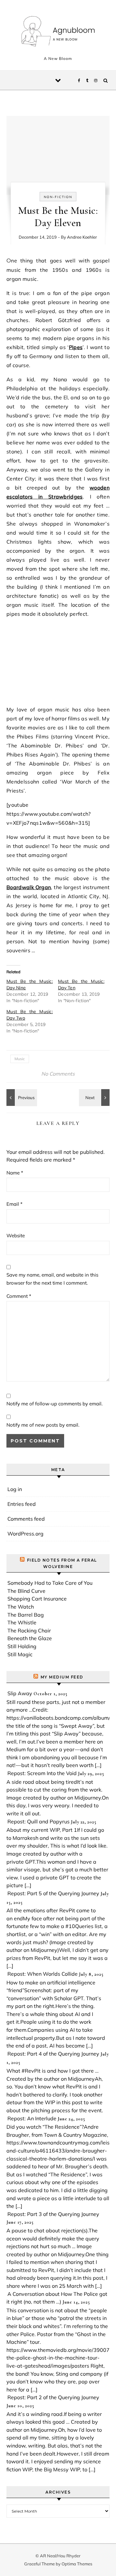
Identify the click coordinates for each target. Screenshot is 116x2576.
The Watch (21, 1607)
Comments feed (26, 1519)
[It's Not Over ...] (21, 1098)
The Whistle (22, 1622)
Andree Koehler (82, 237)
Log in (15, 1489)
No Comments (58, 1074)
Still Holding (22, 1646)
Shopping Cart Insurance (37, 1599)
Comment (19, 1296)
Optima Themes (77, 2564)
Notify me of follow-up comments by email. (54, 1404)
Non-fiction (58, 197)
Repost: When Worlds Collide (43, 1974)
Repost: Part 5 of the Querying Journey (53, 1893)
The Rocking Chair (29, 1630)
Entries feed (22, 1504)
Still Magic (20, 1654)
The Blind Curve (26, 1591)
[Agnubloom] (58, 32)
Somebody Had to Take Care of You (50, 1583)
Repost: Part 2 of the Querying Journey (53, 2397)
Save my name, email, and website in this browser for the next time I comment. (52, 1279)
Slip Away (20, 1693)
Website (16, 1236)
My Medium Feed (62, 1677)
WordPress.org (25, 1534)
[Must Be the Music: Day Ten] (95, 1098)
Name (15, 1173)
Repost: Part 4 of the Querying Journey (53, 2054)
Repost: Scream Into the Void (42, 1773)
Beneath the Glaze (30, 1638)
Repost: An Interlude (32, 2118)
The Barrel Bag (26, 1615)
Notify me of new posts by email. (43, 1425)
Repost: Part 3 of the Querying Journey (53, 2214)
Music (20, 1059)
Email (15, 1204)
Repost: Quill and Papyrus (39, 1821)
